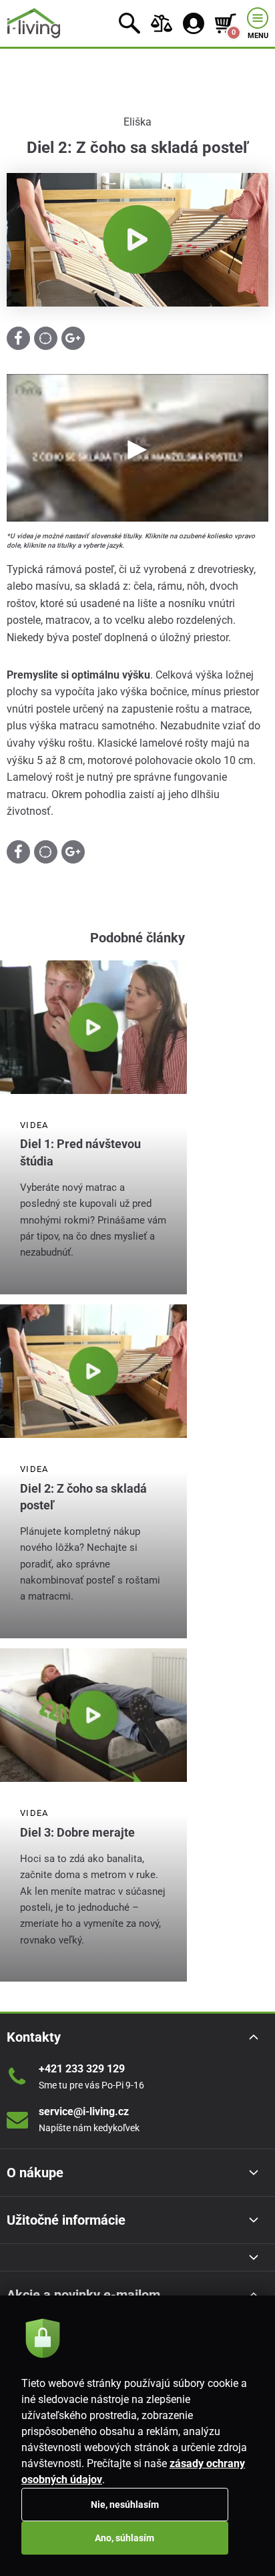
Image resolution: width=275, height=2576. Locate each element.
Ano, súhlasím (124, 2538)
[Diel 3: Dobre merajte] (93, 1715)
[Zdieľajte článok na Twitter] (46, 338)
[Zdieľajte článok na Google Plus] (73, 338)
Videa (34, 1125)
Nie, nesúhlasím (125, 2505)
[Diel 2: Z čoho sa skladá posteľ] (93, 1371)
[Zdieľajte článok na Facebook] (18, 338)
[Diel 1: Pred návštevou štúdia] (93, 1027)
